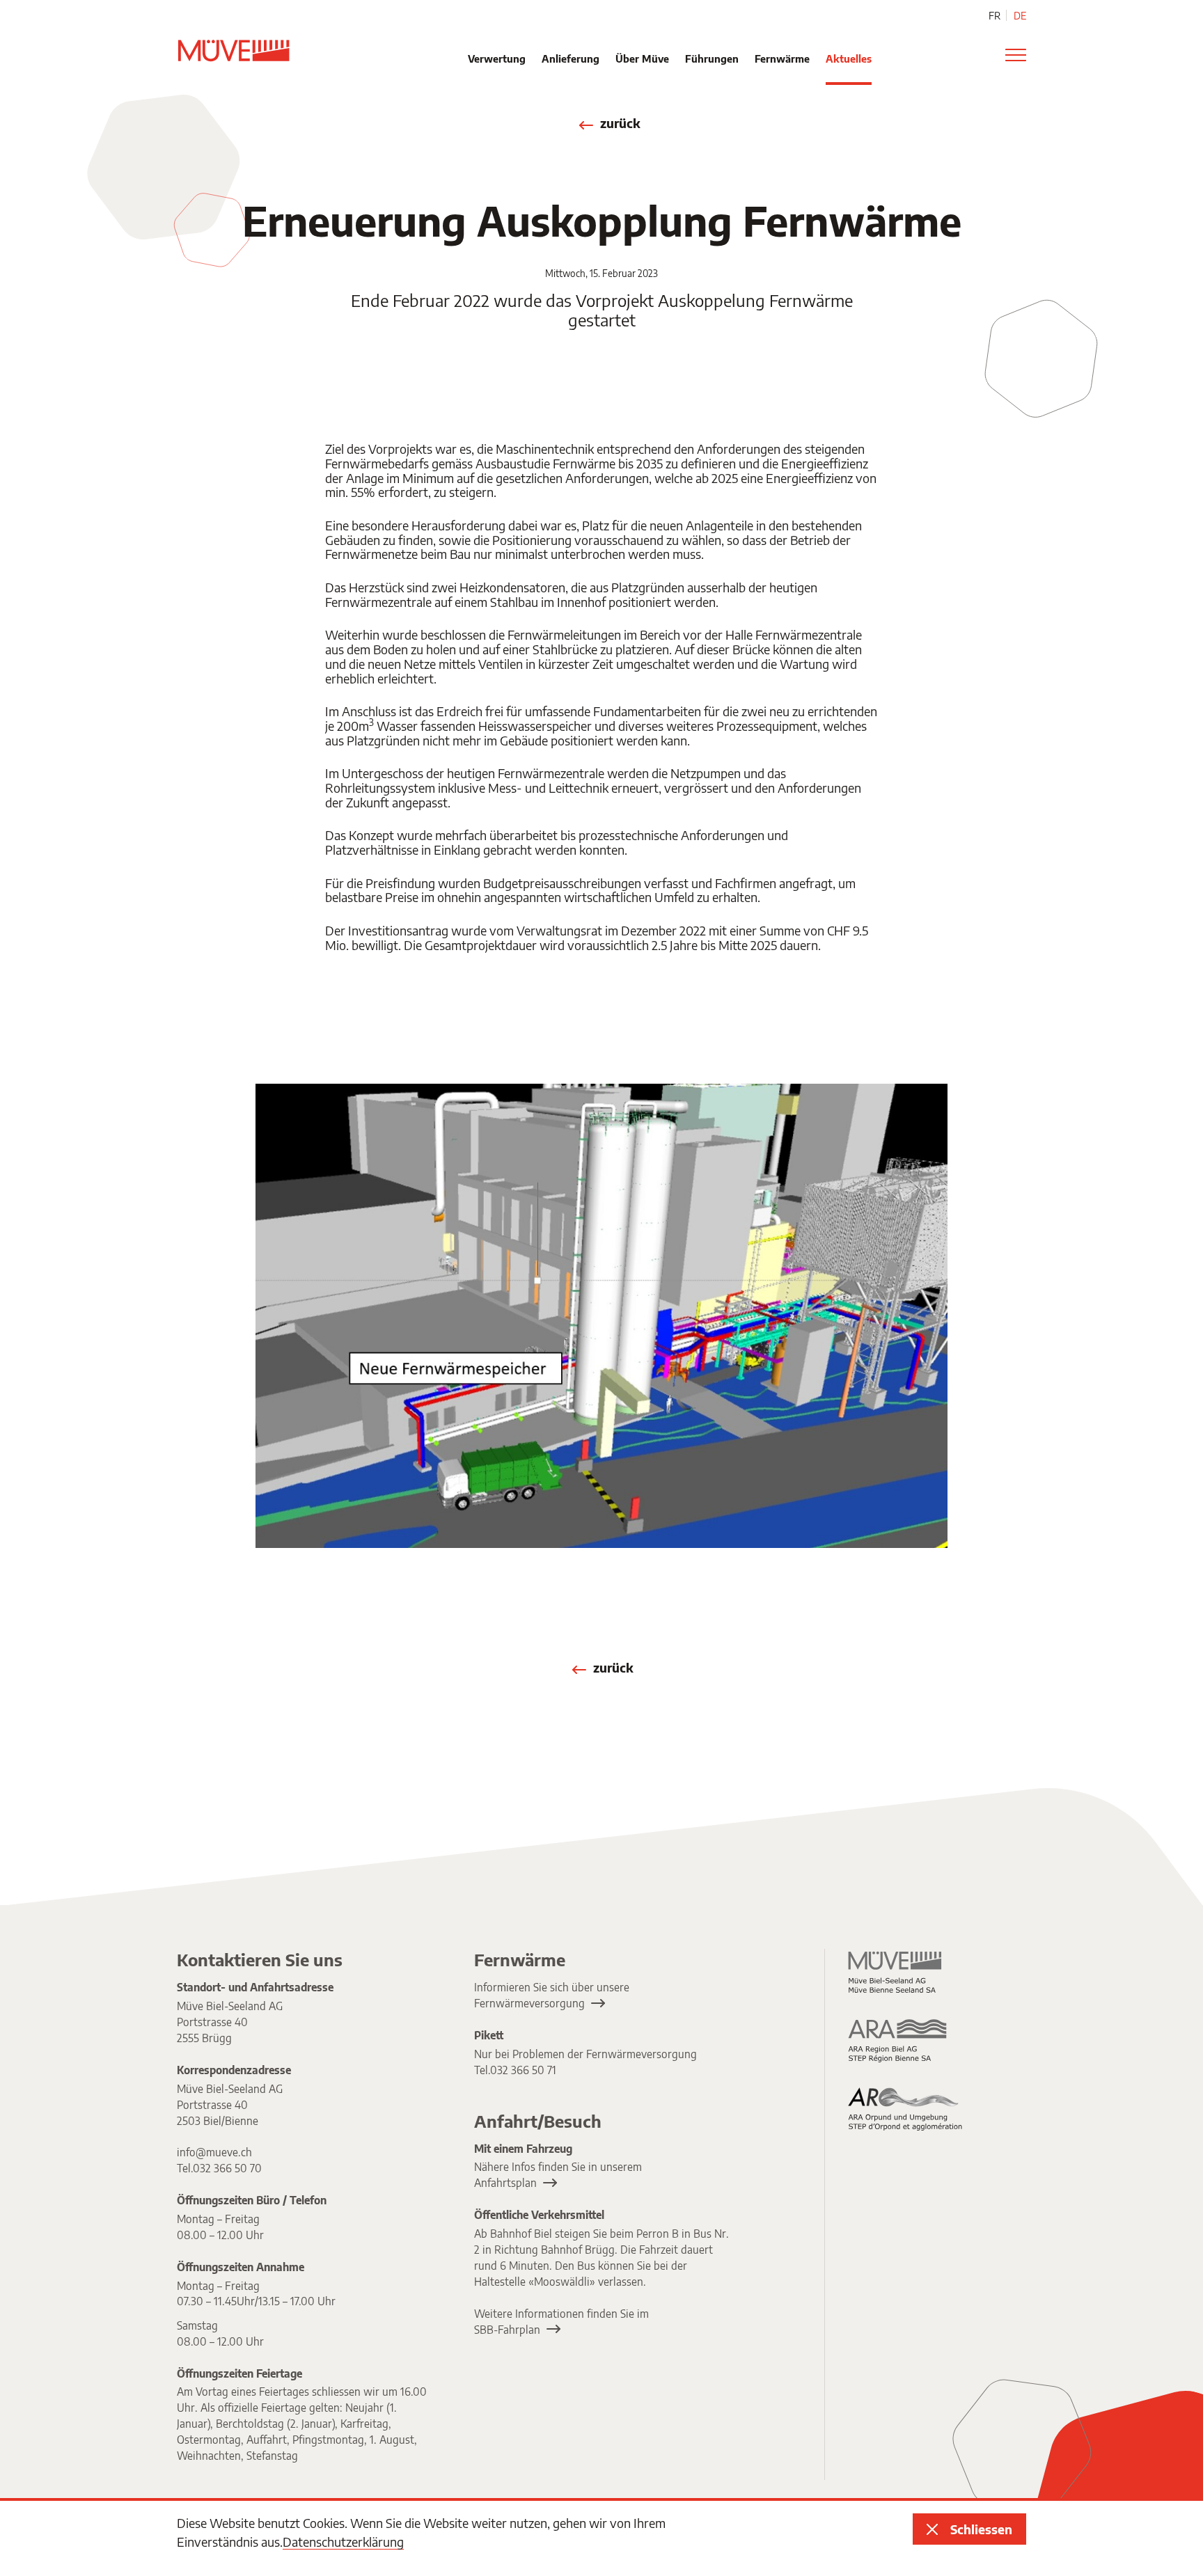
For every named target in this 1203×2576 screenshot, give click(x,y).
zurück (620, 124)
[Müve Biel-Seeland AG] (906, 1972)
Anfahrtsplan (505, 2182)
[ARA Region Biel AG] (906, 2040)
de (1020, 16)
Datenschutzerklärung (343, 2542)
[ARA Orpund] (906, 2109)
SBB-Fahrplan (507, 2329)
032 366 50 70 (227, 2168)
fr (994, 16)
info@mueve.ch (214, 2152)
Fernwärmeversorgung (529, 2003)
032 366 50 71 (523, 2070)
